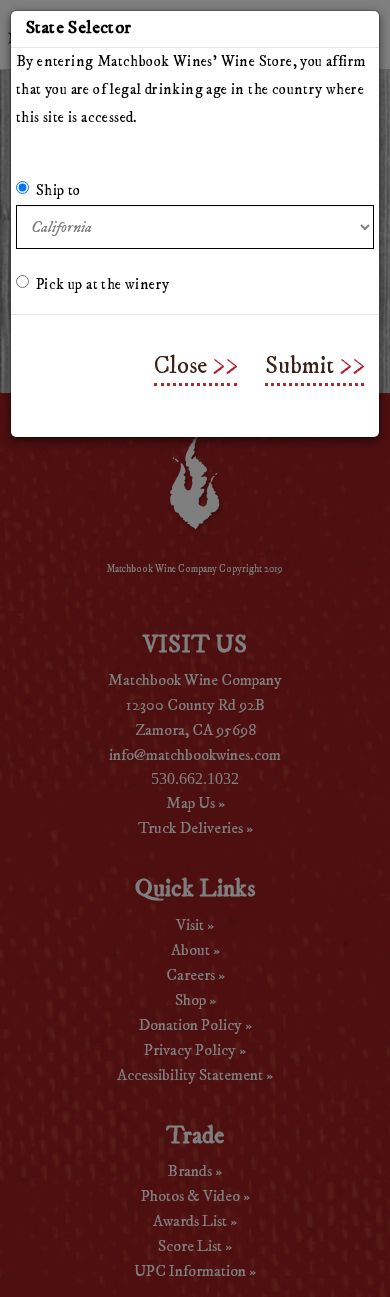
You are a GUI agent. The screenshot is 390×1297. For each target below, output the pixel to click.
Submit (299, 366)
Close (180, 366)
